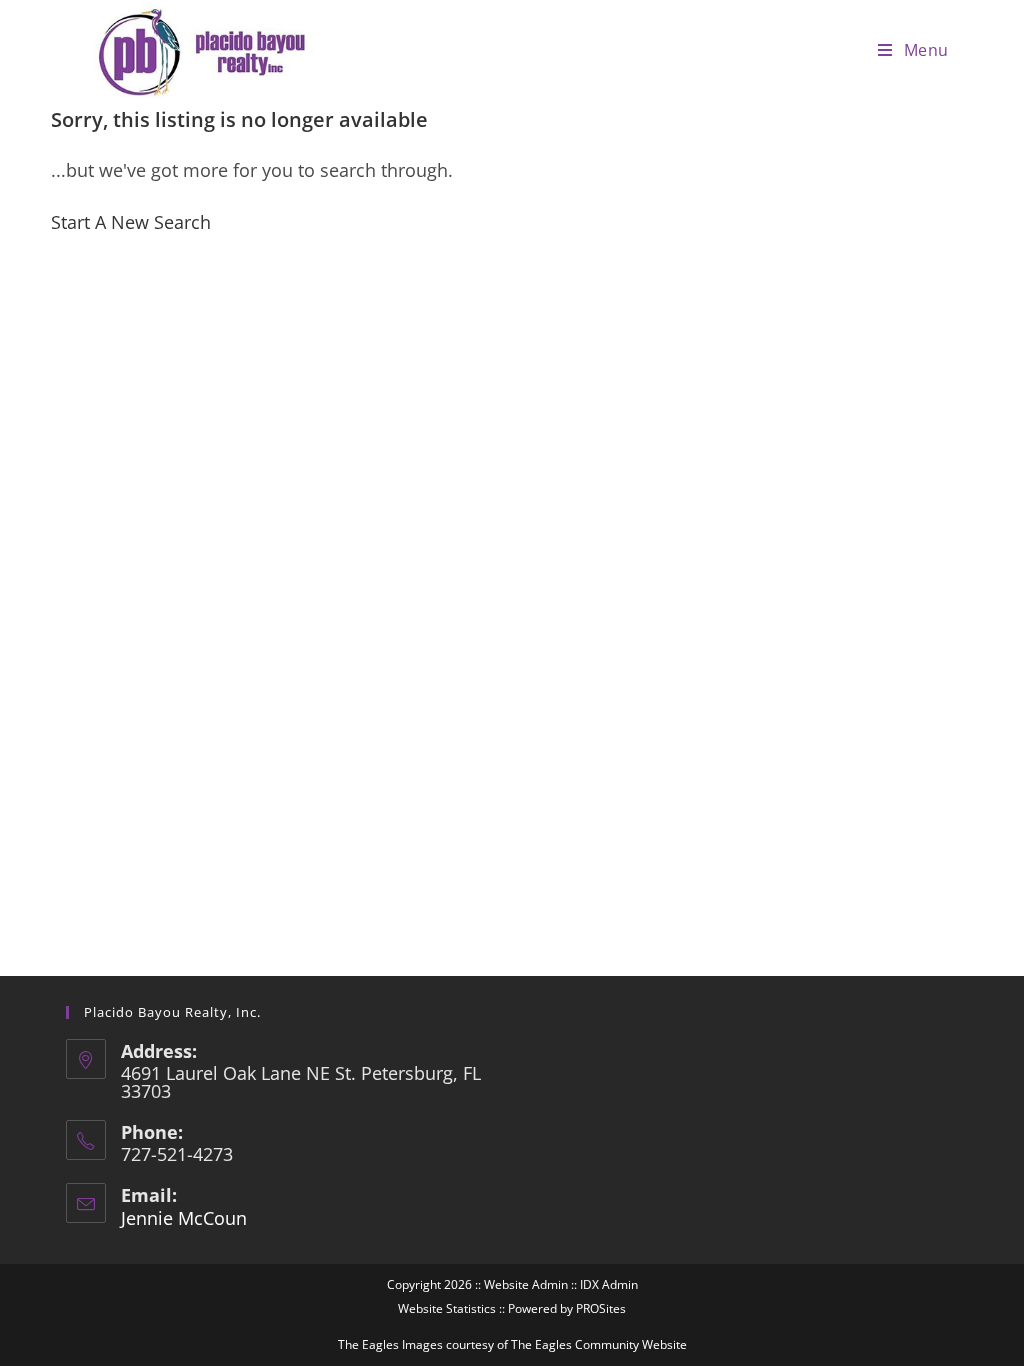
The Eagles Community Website (599, 1344)
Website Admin (526, 1284)
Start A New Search (131, 222)
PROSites (601, 1308)
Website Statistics (447, 1308)
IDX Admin (609, 1284)
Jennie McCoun (184, 1218)
